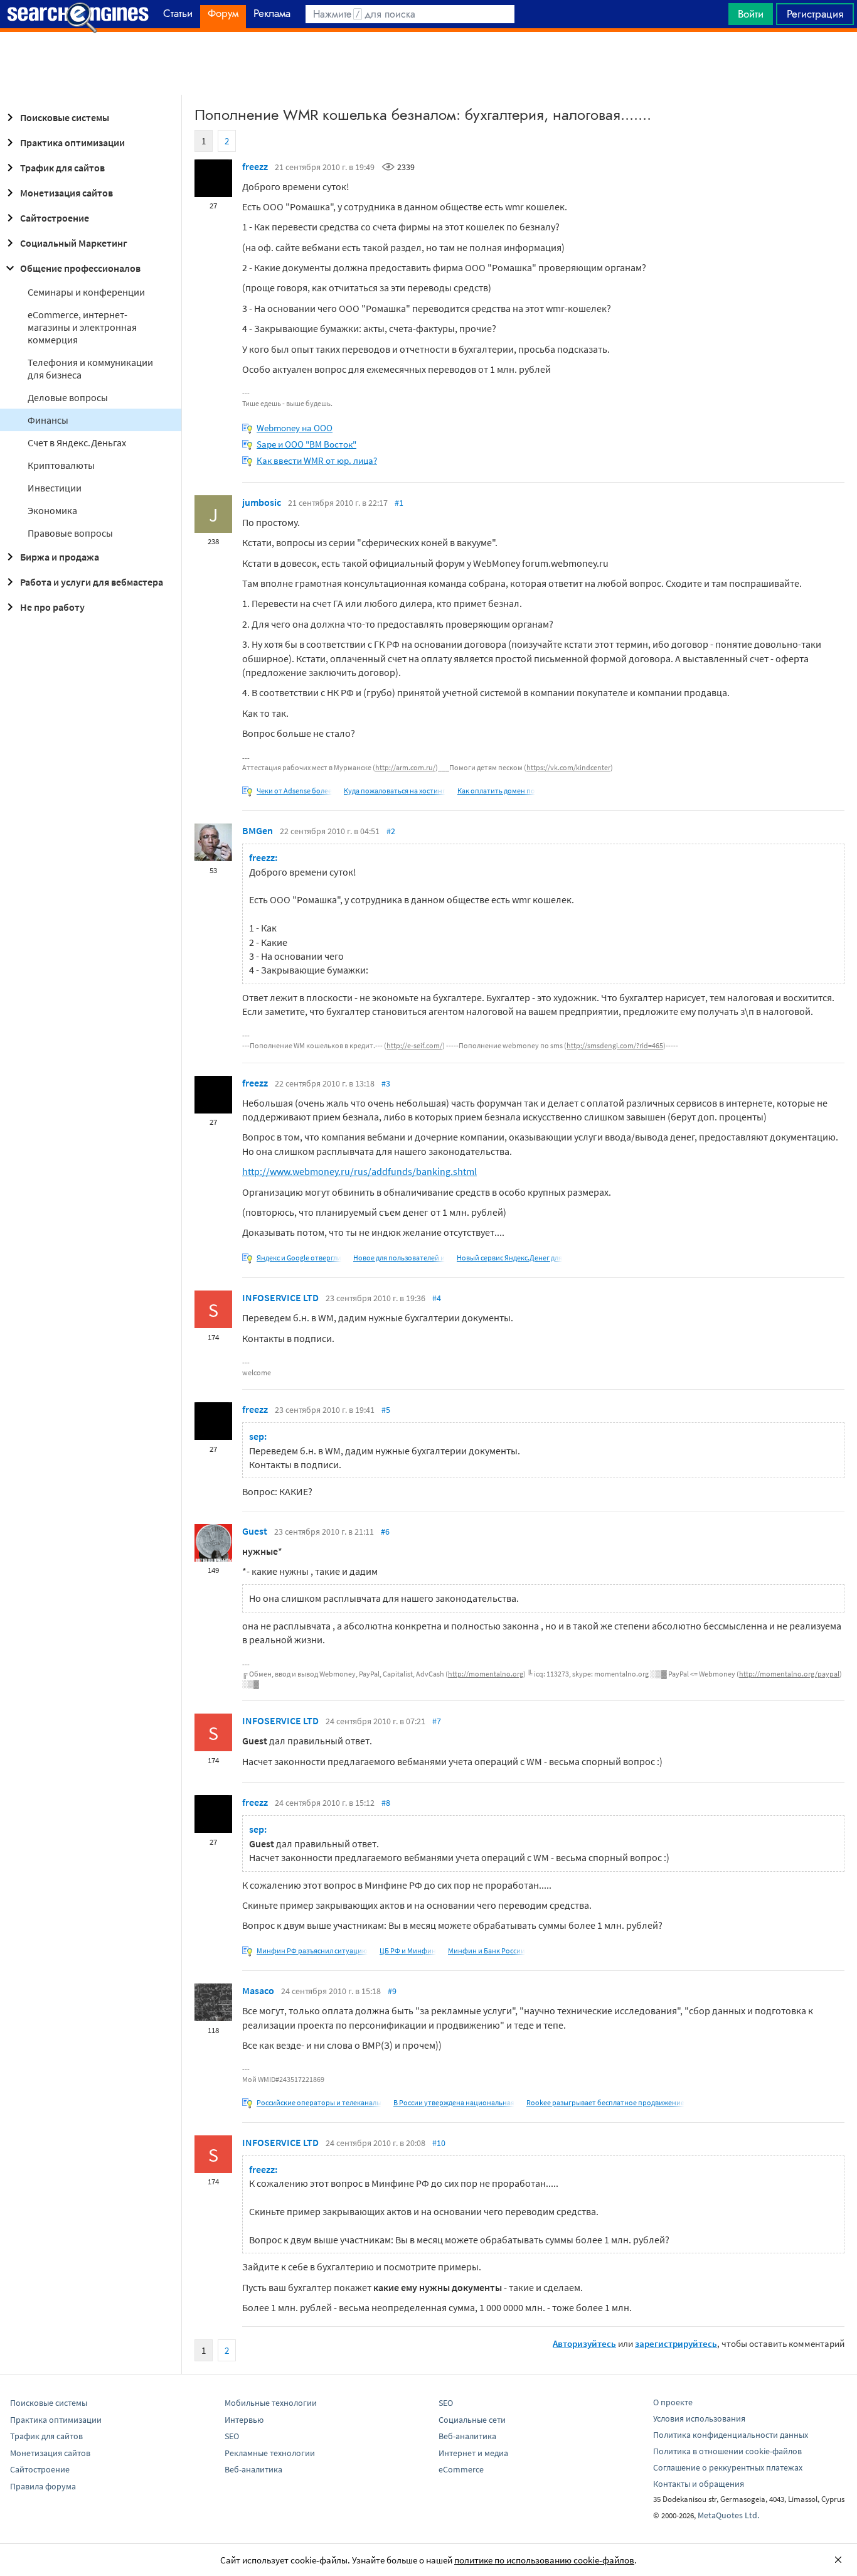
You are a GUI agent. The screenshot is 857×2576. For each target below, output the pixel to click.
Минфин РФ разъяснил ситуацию (312, 1951)
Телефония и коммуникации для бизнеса (90, 368)
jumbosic (262, 502)
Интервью (244, 2420)
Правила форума (43, 2486)
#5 (386, 1410)
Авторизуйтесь (584, 2343)
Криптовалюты (61, 465)
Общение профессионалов (80, 268)
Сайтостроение (55, 218)
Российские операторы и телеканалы (319, 2102)
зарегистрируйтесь (676, 2343)
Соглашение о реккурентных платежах (728, 2467)
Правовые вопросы (70, 533)
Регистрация (815, 14)
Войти (751, 14)
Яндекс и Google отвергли (299, 1258)
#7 (437, 1721)
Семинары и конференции (86, 292)
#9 (392, 1991)
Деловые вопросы (68, 397)
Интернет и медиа (473, 2453)
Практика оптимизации (72, 142)
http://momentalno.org (486, 1674)
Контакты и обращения (699, 2484)
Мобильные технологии (271, 2403)
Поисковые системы (65, 117)
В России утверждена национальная (454, 2102)
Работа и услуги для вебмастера (92, 582)
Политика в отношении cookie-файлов (727, 2451)
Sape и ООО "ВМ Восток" (306, 444)
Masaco (258, 1990)
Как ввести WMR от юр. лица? (317, 460)
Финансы (48, 420)
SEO (232, 2436)
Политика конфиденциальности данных (731, 2435)
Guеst (255, 1531)
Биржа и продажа (60, 557)
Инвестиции (55, 488)
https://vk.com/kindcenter (568, 767)
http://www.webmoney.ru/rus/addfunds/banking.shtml (359, 1171)
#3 (386, 1083)
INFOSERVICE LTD (280, 1297)
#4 (437, 1298)
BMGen (258, 830)
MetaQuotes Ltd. (728, 2515)
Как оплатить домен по (496, 791)
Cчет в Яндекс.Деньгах (77, 443)
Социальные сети (472, 2420)
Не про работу (52, 607)
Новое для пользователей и (399, 1258)
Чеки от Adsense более (294, 791)
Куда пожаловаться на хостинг (395, 791)
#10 (439, 2143)
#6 (385, 1532)
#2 (391, 831)
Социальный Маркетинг (74, 243)
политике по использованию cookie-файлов (544, 2560)
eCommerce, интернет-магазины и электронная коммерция (82, 327)
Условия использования (699, 2418)
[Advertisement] (428, 63)
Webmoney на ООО (295, 428)
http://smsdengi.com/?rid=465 (615, 1045)
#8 (386, 1803)
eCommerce (461, 2469)
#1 (399, 503)
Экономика (52, 510)
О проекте (673, 2402)
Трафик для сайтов (62, 168)
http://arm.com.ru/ (405, 767)
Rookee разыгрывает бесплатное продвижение (605, 2102)
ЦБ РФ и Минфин (408, 1951)
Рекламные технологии (270, 2453)
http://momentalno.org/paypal (789, 1674)
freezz (255, 166)
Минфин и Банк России (487, 1951)
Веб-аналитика (253, 2469)
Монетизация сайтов (67, 193)
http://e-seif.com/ (414, 1045)
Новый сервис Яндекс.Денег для (509, 1258)
